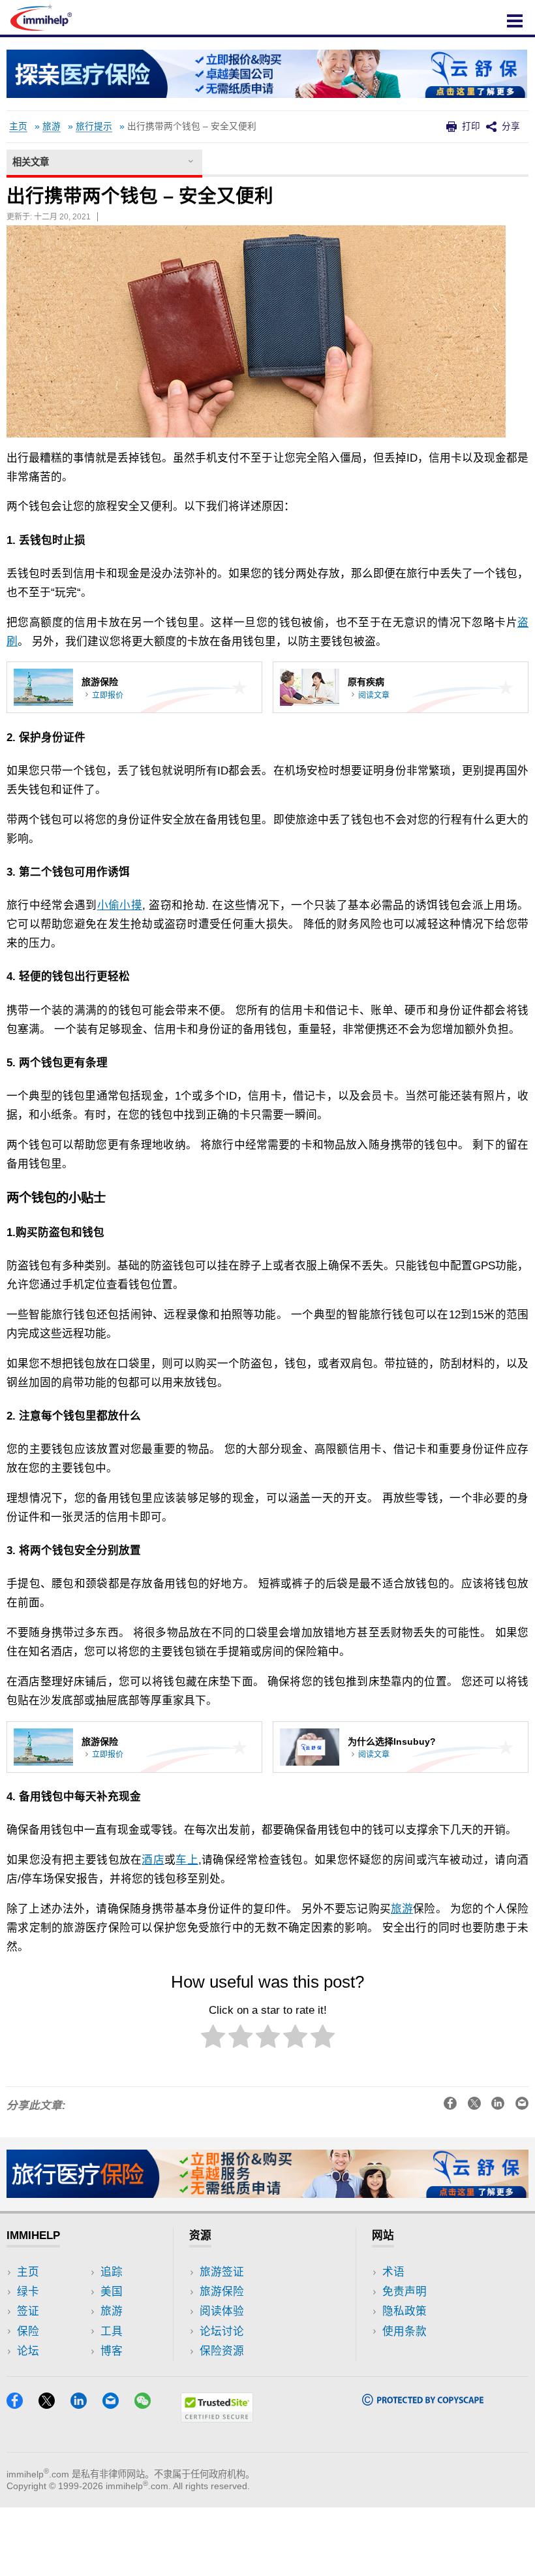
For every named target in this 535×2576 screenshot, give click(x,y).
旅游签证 (222, 2272)
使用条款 (405, 2331)
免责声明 (405, 2292)
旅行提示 (94, 126)
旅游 (52, 126)
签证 (28, 2311)
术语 (393, 2272)
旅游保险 (222, 2292)
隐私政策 (405, 2311)
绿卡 (28, 2292)
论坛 (28, 2351)
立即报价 (108, 695)
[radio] (213, 2039)
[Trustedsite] (217, 2418)
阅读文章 (374, 695)
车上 (187, 1860)
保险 (28, 2331)
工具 (112, 2331)
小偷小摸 (120, 905)
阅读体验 (222, 2311)
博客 (112, 2351)
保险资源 (222, 2351)
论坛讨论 (222, 2331)
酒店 (153, 1860)
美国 (112, 2292)
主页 (18, 126)
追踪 (112, 2272)
